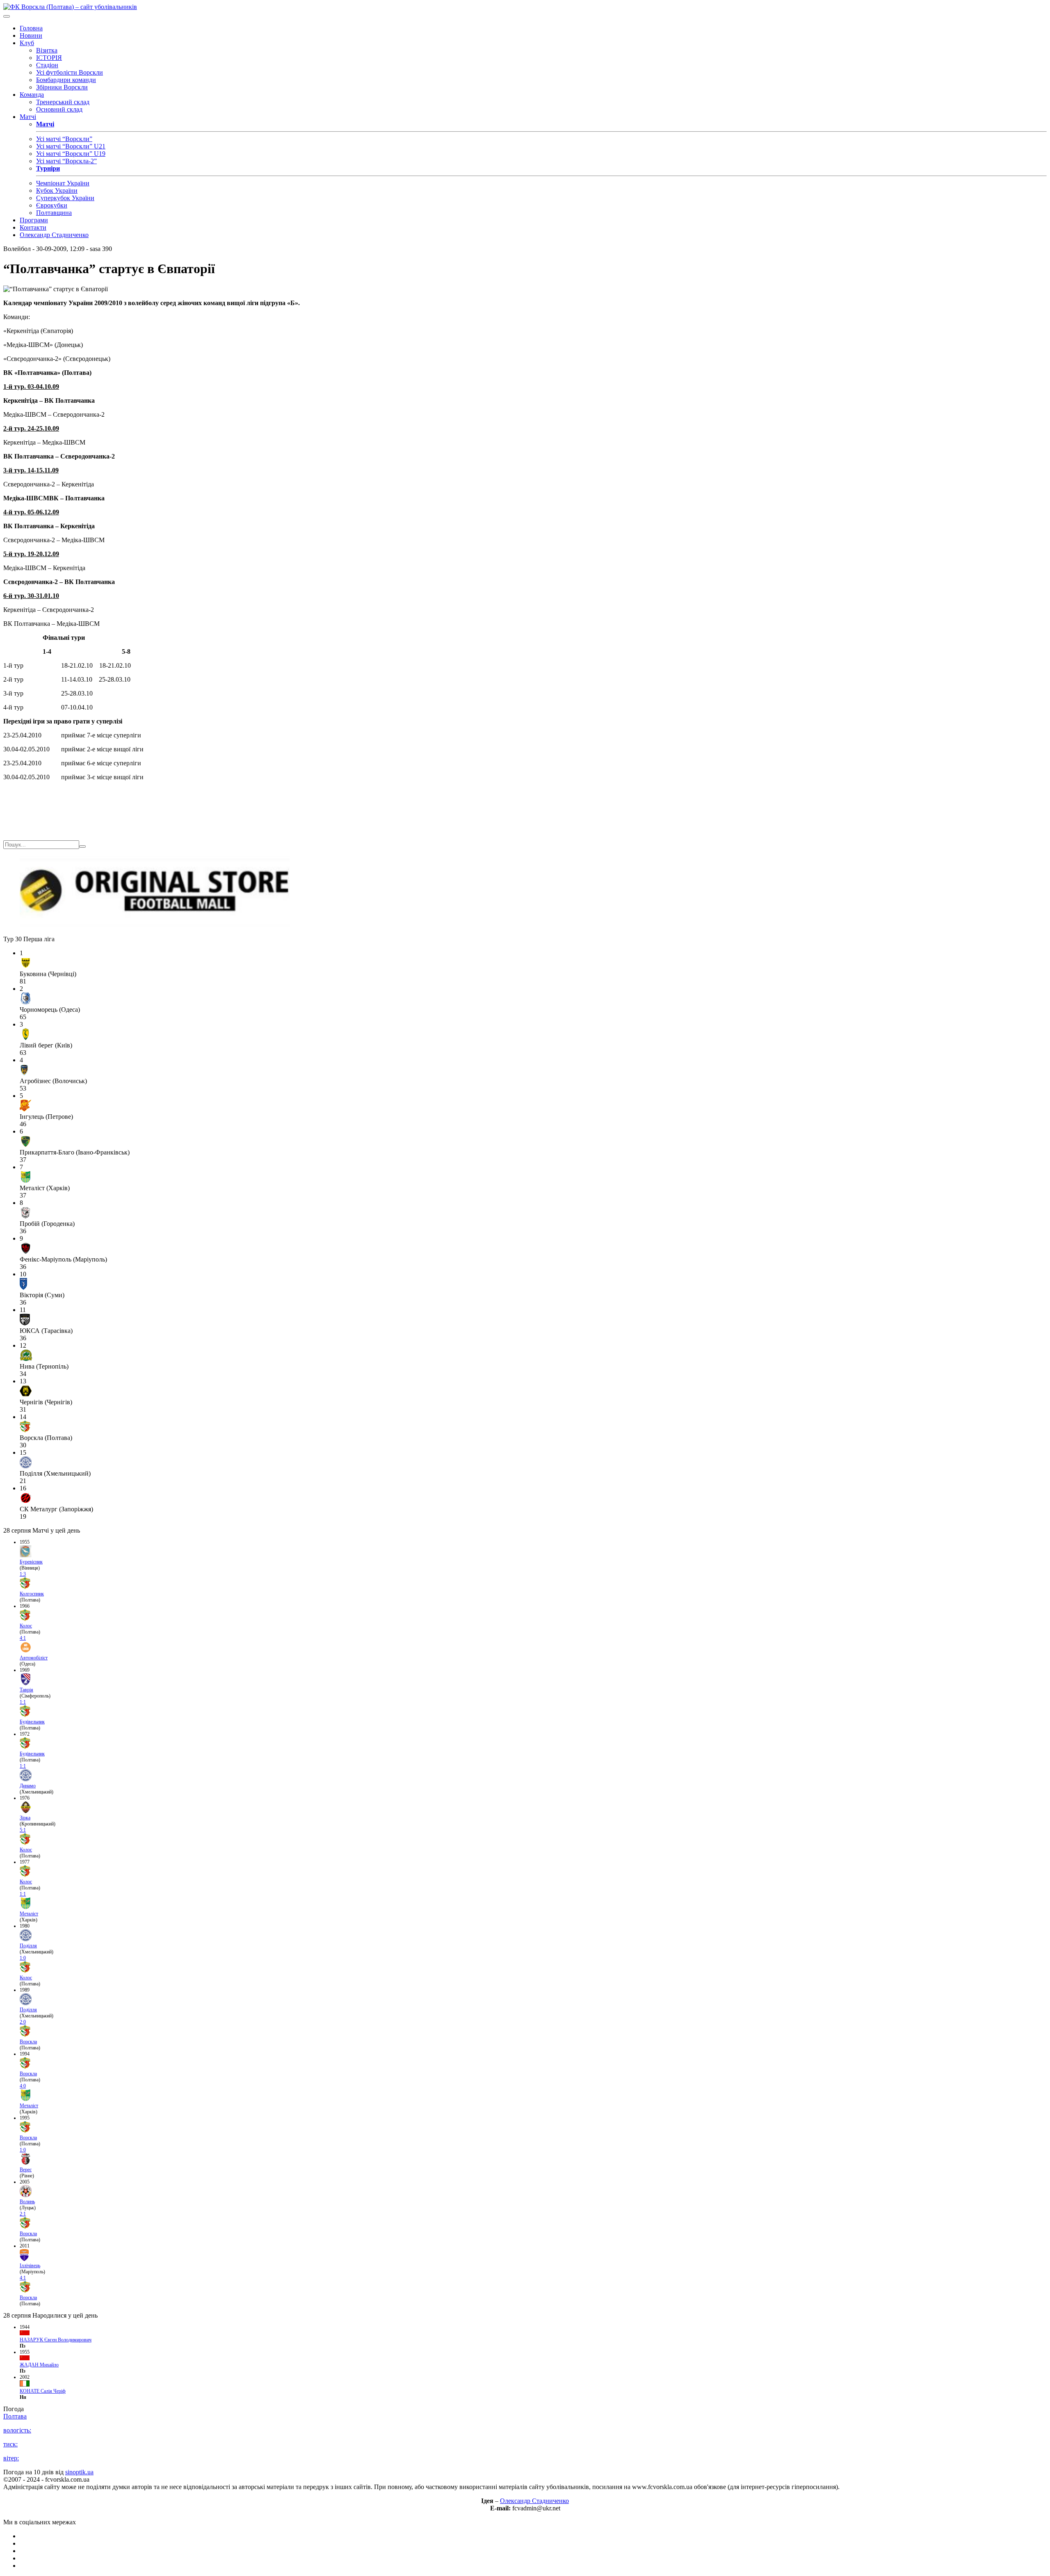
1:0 (23, 1958)
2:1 (23, 2214)
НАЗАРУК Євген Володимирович (56, 2340)
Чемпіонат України (63, 183)
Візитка (47, 50)
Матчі (28, 117)
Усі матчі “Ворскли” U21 (71, 146)
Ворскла (28, 2042)
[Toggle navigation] (7, 16)
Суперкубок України (65, 198)
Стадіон (47, 65)
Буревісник (31, 1562)
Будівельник (32, 1722)
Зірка (25, 1818)
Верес (26, 2170)
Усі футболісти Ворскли (70, 72)
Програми (34, 220)
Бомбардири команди (66, 80)
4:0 (23, 2086)
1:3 (23, 1574)
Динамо (28, 1786)
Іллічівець (30, 2266)
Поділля (28, 1946)
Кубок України (57, 191)
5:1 (23, 1830)
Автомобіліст (34, 1658)
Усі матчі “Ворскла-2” (66, 161)
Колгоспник (32, 1594)
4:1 (23, 1638)
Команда (32, 95)
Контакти (33, 227)
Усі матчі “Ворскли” (64, 139)
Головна (31, 28)
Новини (31, 35)
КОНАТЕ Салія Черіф (43, 2391)
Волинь (27, 2202)
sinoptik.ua (79, 2472)
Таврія (26, 1690)
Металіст (29, 1914)
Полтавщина (54, 213)
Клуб (27, 43)
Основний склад (59, 109)
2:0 (23, 2022)
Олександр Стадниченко (54, 235)
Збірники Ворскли (62, 87)
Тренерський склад (63, 102)
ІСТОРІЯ (49, 58)
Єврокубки (52, 205)
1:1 (23, 1702)
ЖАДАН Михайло (39, 2365)
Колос (26, 1626)
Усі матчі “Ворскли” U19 (71, 154)
